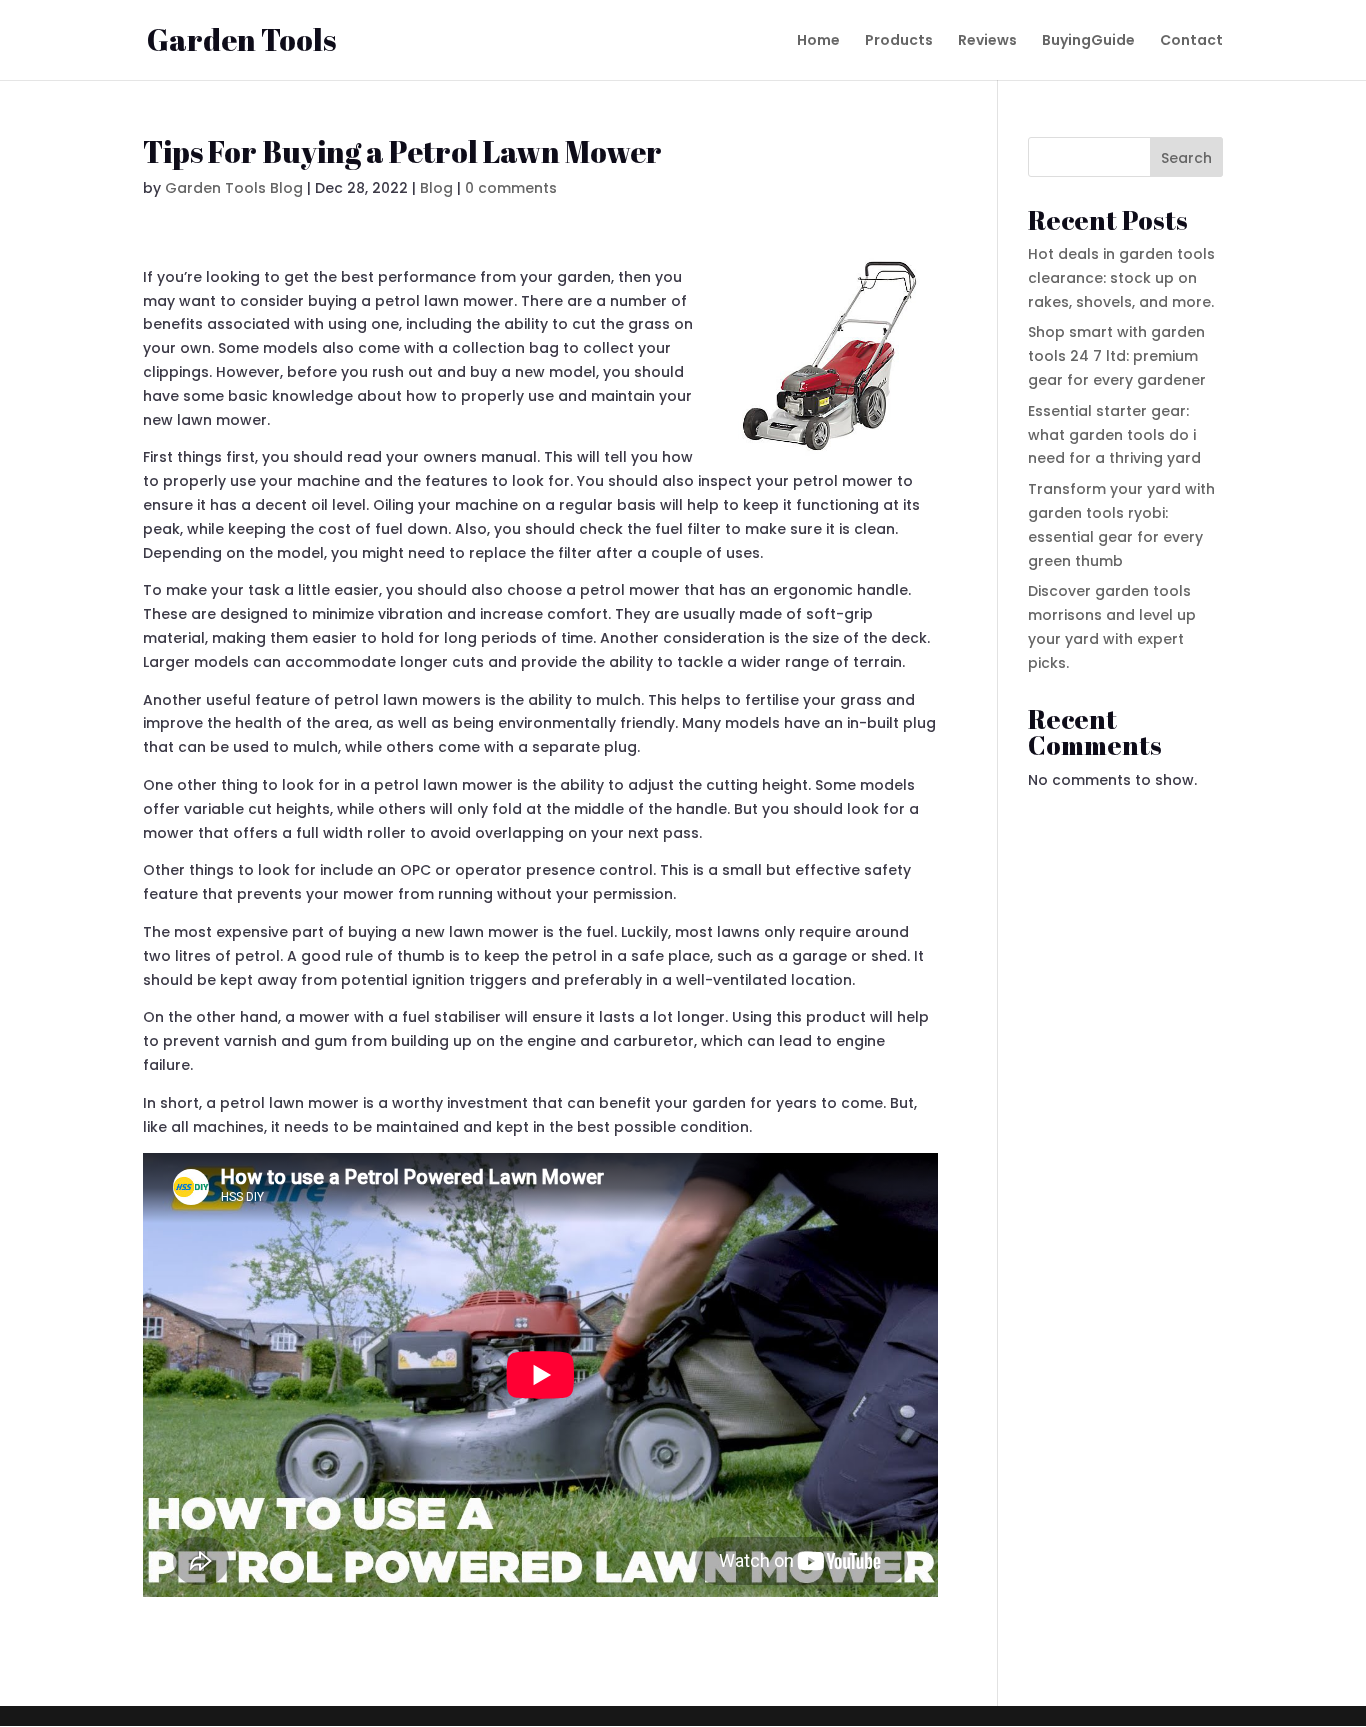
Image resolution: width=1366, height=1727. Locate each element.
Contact (1191, 41)
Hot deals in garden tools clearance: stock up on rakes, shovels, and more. (1121, 278)
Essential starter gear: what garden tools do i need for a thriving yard (1114, 435)
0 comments (511, 188)
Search (1186, 158)
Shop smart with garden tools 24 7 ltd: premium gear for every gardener (1117, 356)
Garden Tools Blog (234, 188)
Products (899, 41)
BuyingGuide (1088, 41)
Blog (436, 188)
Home (818, 41)
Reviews (987, 41)
